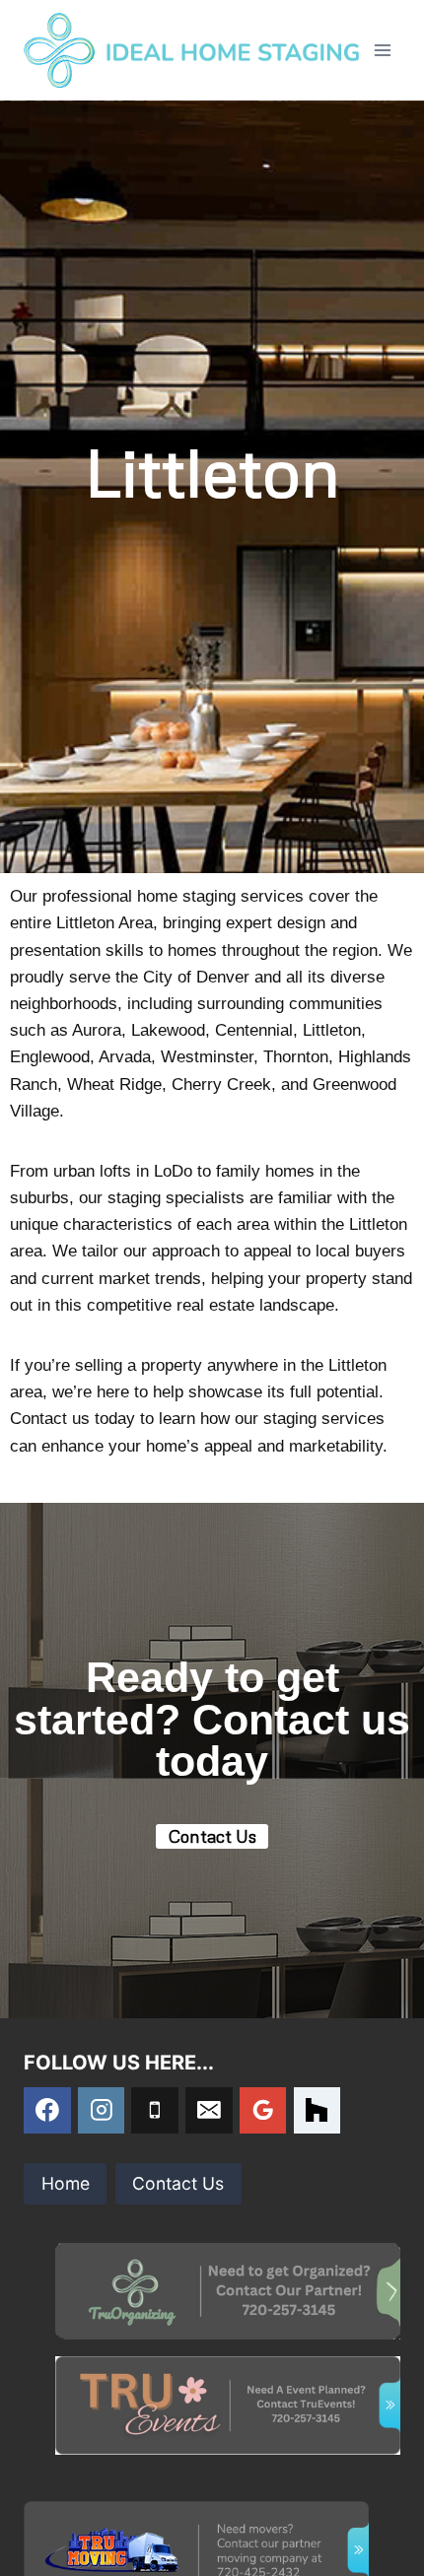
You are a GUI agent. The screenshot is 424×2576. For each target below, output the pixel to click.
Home (66, 2183)
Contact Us (178, 2183)
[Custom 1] (318, 2111)
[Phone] (155, 2111)
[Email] (209, 2111)
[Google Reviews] (263, 2111)
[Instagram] (102, 2111)
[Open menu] (382, 50)
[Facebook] (47, 2111)
